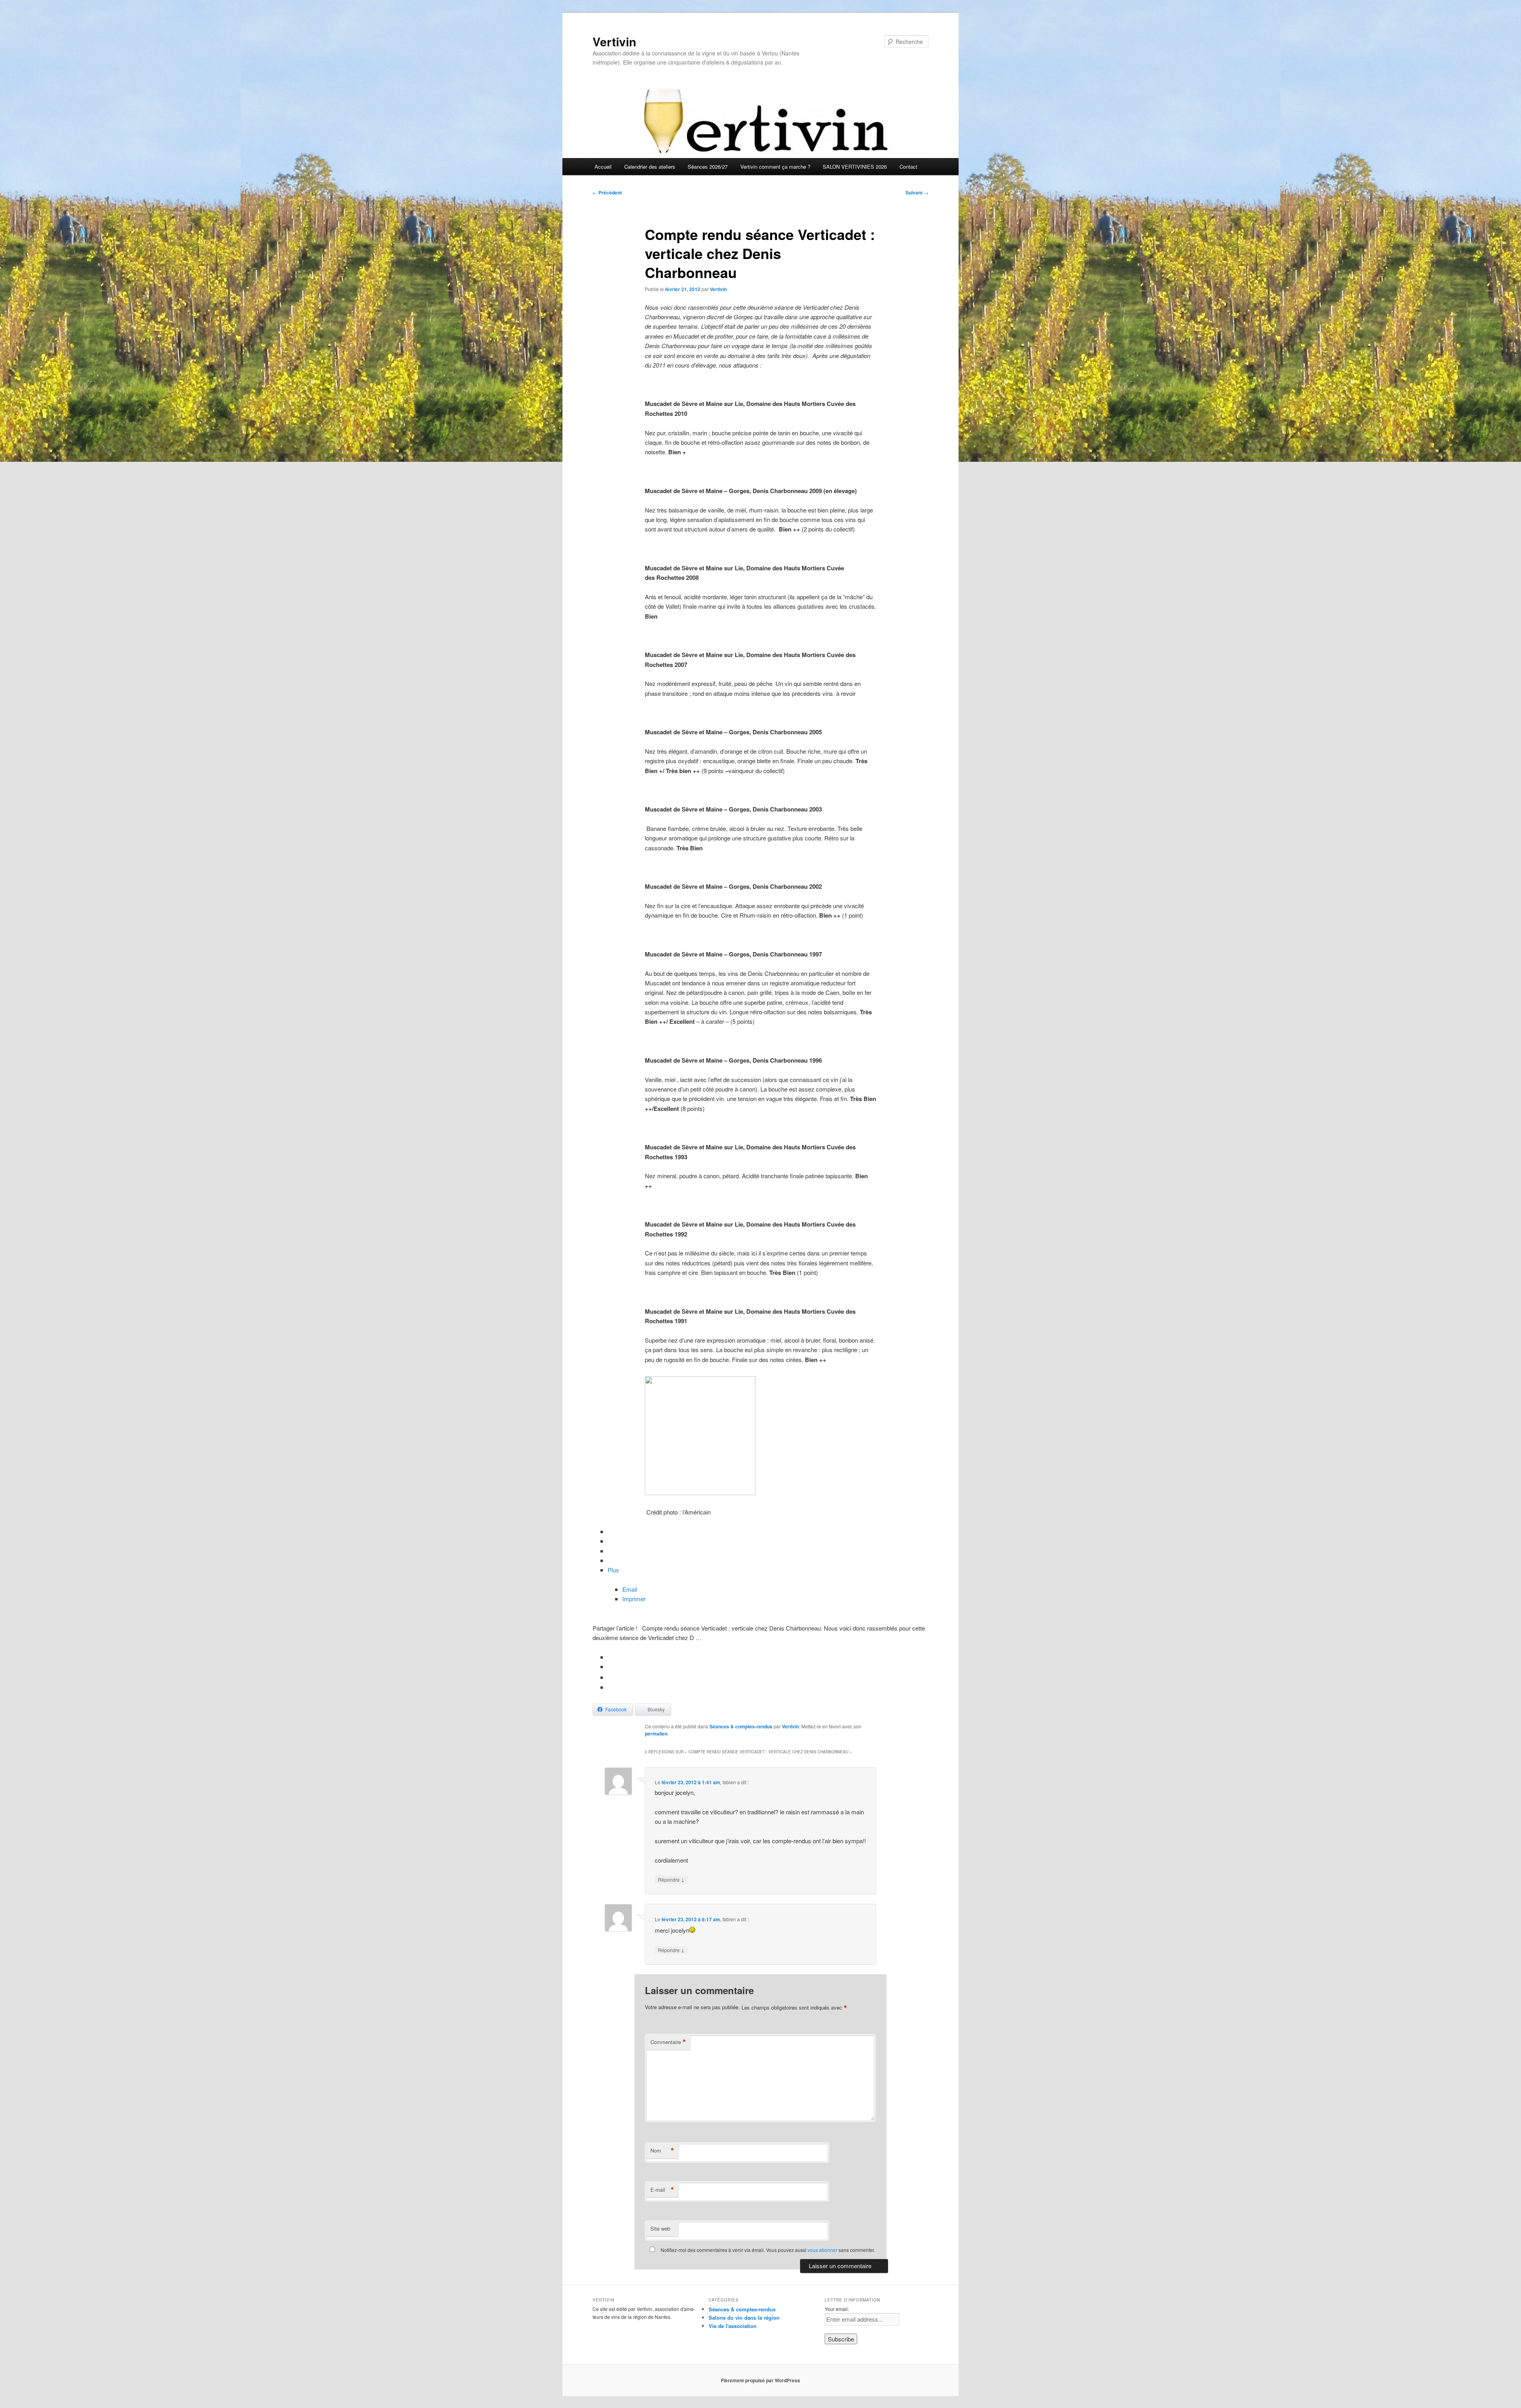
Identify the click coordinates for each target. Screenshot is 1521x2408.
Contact (908, 167)
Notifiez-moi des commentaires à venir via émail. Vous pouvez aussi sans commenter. (767, 2250)
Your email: (837, 2309)
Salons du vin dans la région (744, 2318)
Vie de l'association (733, 2326)
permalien (656, 1734)
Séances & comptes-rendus (741, 1726)
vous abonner (822, 2250)
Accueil (603, 167)
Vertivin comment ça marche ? (775, 167)
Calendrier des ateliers (650, 167)
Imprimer (634, 1599)
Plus (613, 1570)
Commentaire (668, 2042)
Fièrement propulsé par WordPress (760, 2380)
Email (630, 1589)
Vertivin (614, 41)
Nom (662, 2151)
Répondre (671, 1879)
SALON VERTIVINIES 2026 (855, 167)
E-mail (662, 2190)
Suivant (917, 192)
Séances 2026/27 (708, 167)
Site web (660, 2228)
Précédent (607, 192)
